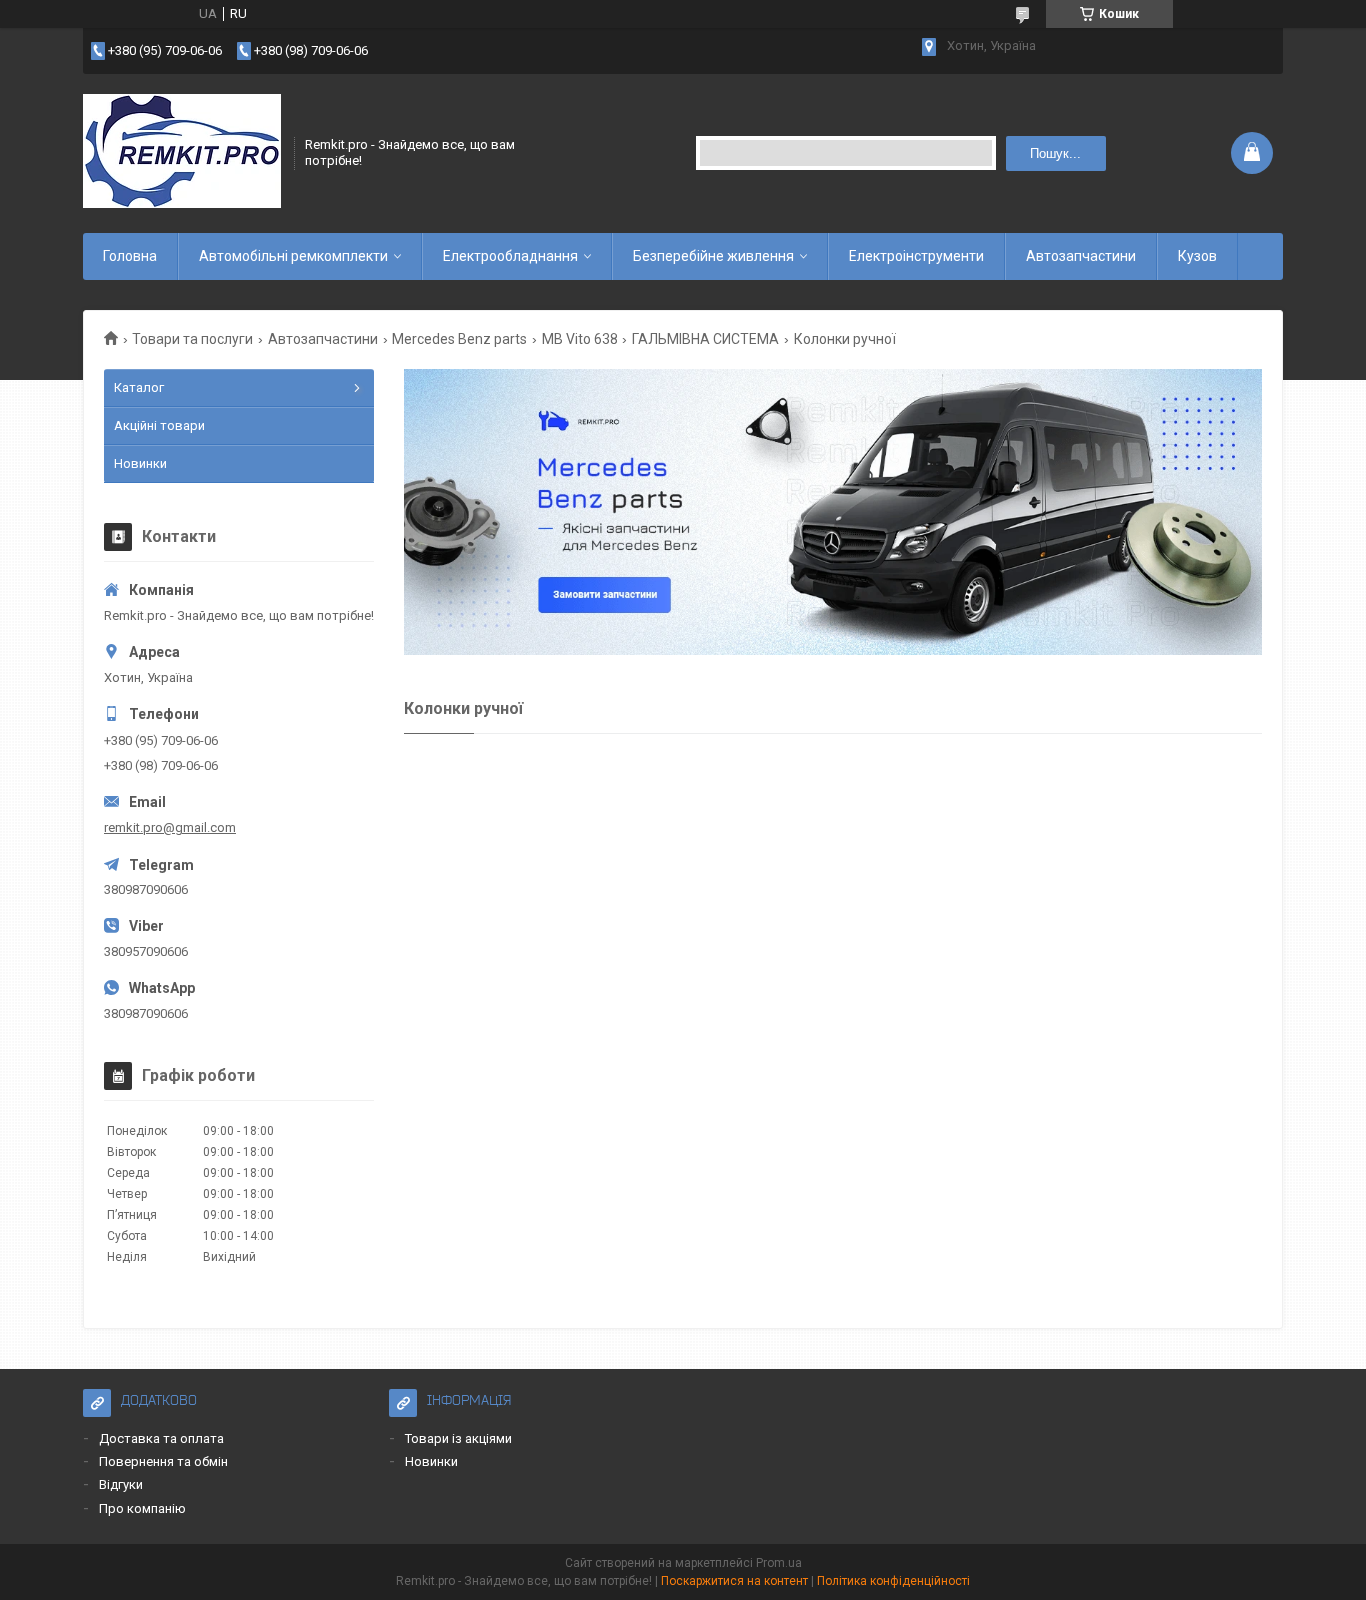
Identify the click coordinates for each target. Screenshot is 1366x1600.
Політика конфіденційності (893, 1581)
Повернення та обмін (163, 1461)
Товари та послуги (192, 339)
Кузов (1197, 256)
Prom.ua (779, 1563)
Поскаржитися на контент (734, 1581)
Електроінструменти (916, 256)
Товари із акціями (458, 1438)
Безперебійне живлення (713, 256)
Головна (130, 256)
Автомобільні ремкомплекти (293, 256)
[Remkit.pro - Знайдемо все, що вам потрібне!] (182, 153)
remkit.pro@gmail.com (170, 827)
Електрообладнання (510, 256)
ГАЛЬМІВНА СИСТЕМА (705, 339)
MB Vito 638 (580, 339)
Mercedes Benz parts (459, 339)
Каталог (139, 387)
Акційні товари (159, 425)
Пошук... (1055, 153)
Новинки (140, 463)
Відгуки (121, 1484)
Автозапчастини (1081, 256)
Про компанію (142, 1508)
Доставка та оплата (161, 1438)
